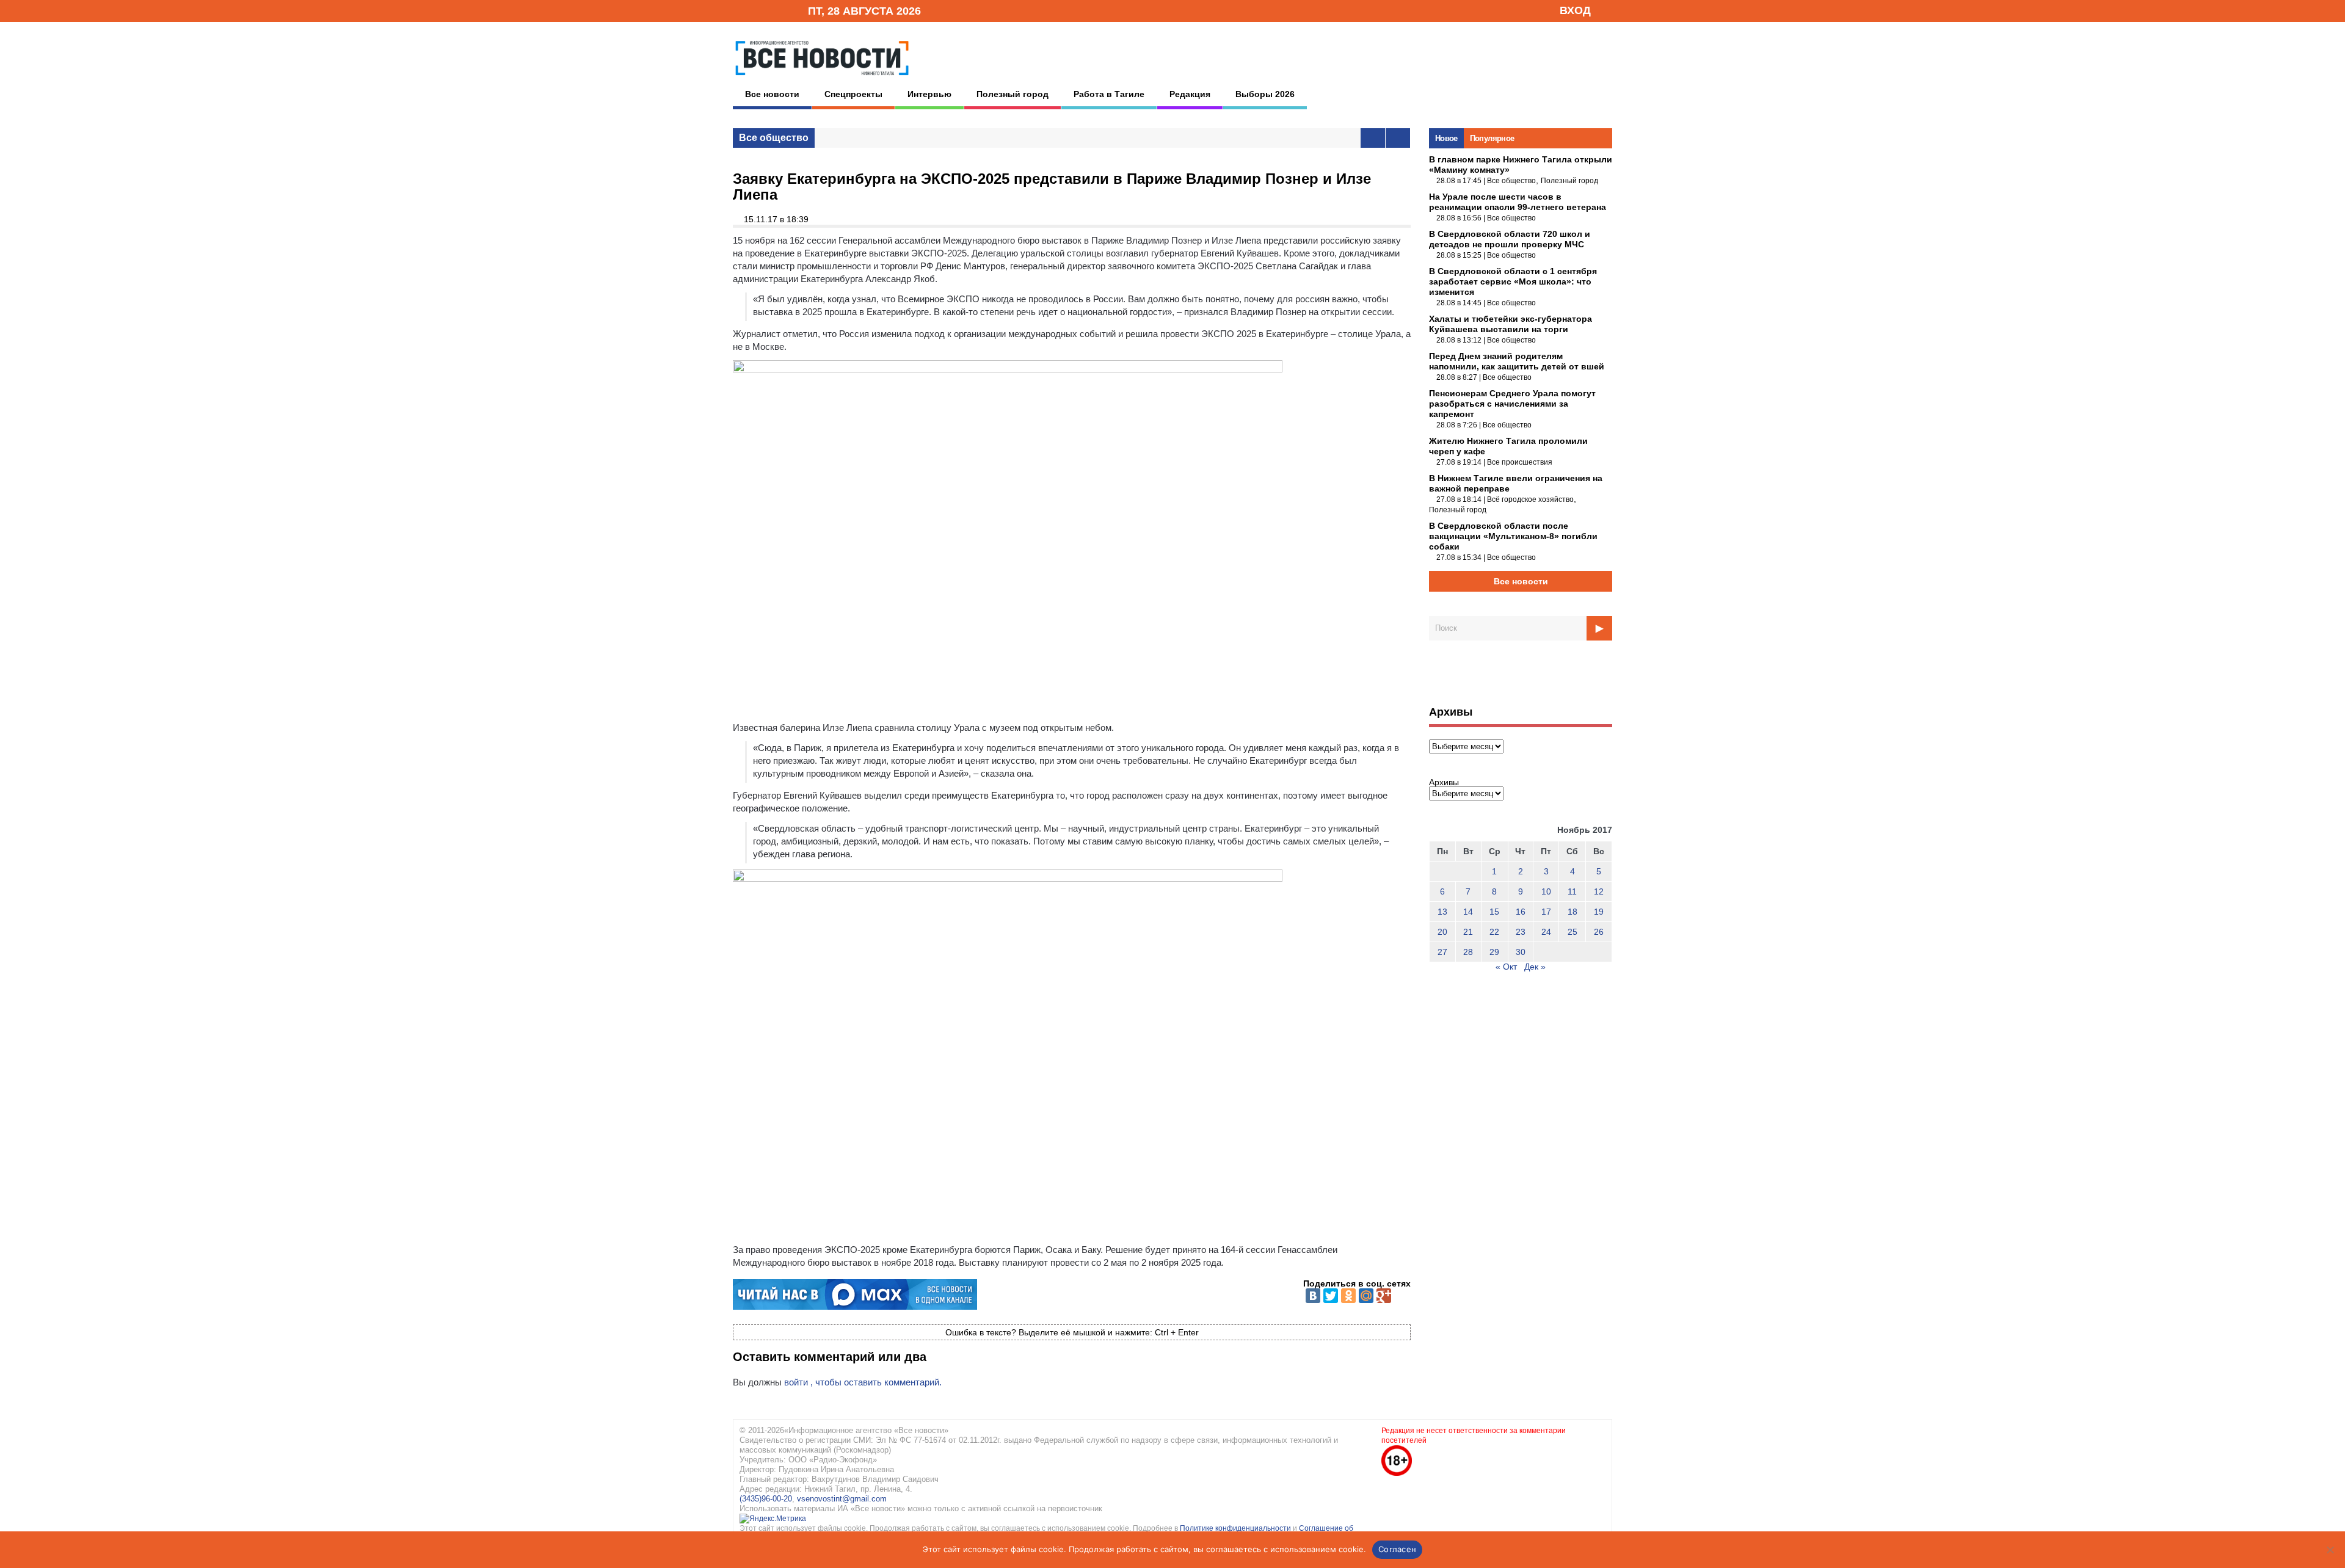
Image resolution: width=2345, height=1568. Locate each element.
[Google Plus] (1384, 1296)
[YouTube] (778, 10)
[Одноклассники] (1348, 1296)
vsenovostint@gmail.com (842, 1499)
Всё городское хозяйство (1530, 499)
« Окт (1506, 967)
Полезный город (1013, 94)
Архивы (1444, 782)
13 (1442, 912)
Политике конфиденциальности (1236, 1528)
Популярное (1492, 138)
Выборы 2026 (1265, 94)
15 (1494, 912)
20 (1442, 932)
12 (1599, 891)
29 (1494, 952)
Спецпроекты (853, 94)
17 (1546, 912)
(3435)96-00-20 (766, 1499)
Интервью (929, 94)
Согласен (1397, 1549)
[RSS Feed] (759, 10)
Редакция (1190, 94)
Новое (1446, 138)
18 (1572, 912)
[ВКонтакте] (1313, 1296)
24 (1546, 932)
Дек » (1535, 967)
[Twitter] (1331, 1296)
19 (1599, 912)
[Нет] (2330, 1550)
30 (1521, 952)
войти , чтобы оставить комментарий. (863, 1382)
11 (1572, 891)
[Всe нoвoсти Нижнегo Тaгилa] (822, 79)
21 (1468, 932)
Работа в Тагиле (1109, 94)
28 (1468, 952)
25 (1572, 932)
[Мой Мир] (1366, 1296)
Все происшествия (1520, 462)
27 (1442, 952)
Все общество (774, 138)
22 (1494, 932)
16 (1521, 912)
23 (1521, 932)
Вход (1575, 10)
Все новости (772, 94)
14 (1468, 912)
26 (1599, 932)
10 (1546, 891)
